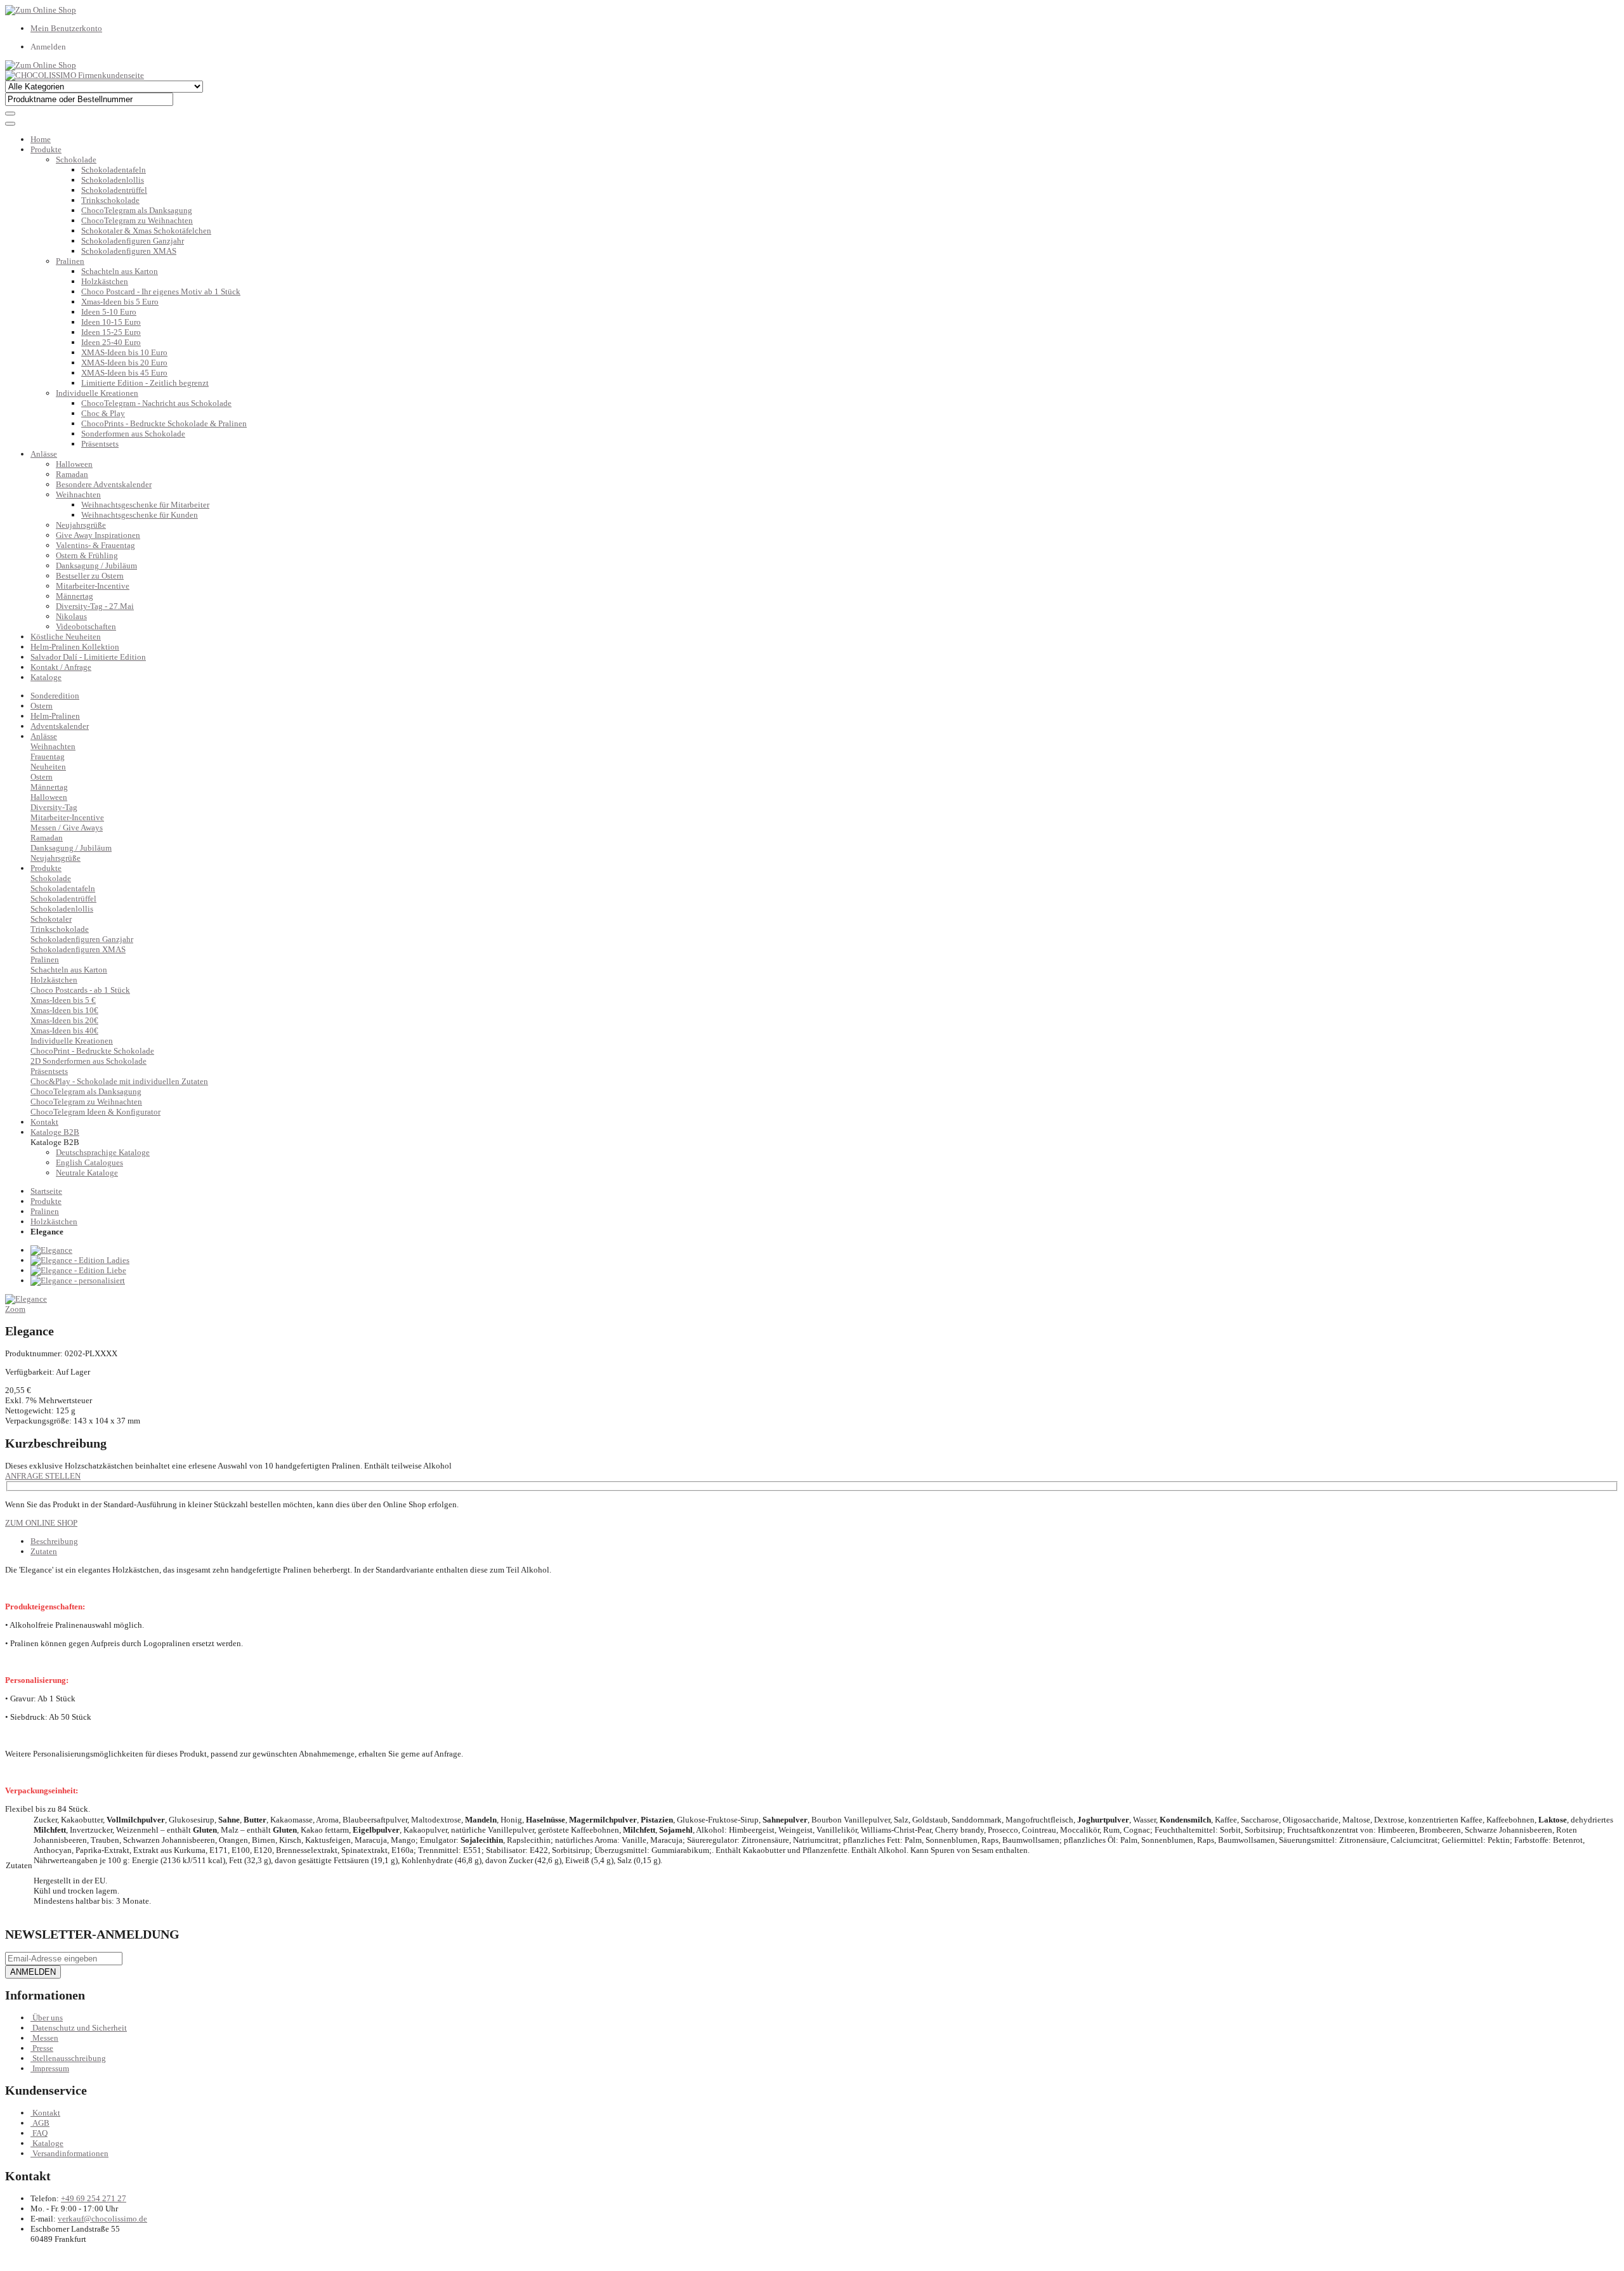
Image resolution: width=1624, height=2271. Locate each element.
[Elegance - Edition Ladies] (80, 1260)
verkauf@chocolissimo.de (102, 2219)
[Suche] (10, 114)
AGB (41, 2123)
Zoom (15, 1309)
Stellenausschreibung (69, 2058)
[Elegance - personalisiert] (78, 1280)
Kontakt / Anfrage (61, 667)
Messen (45, 2038)
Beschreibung (54, 1541)
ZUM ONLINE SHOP (41, 1523)
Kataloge (46, 677)
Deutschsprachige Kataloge (103, 1152)
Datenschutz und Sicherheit (80, 2028)
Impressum (51, 2068)
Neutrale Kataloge (87, 1173)
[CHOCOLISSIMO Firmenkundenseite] (75, 75)
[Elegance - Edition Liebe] (78, 1270)
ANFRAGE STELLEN (43, 1476)
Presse (43, 2048)
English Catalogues (89, 1162)
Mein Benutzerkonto (66, 28)
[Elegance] (51, 1250)
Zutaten (44, 1551)
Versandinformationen (70, 2153)
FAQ (40, 2133)
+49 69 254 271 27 (94, 2198)
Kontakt (46, 2113)
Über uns (48, 2018)
